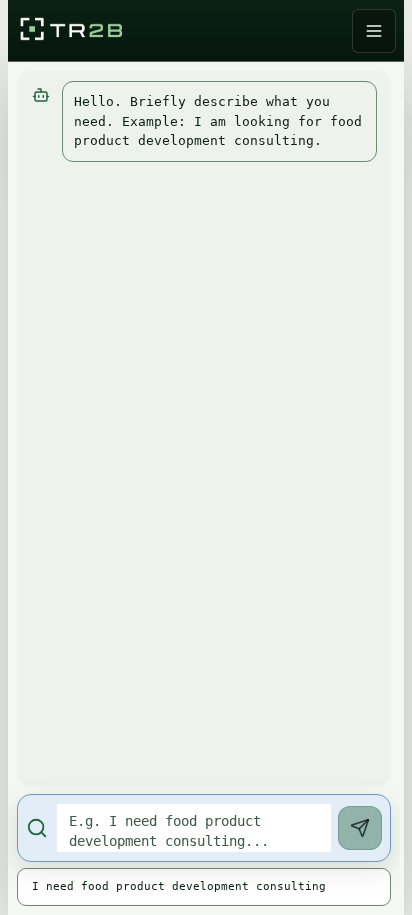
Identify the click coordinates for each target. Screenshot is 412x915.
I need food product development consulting (179, 886)
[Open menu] (374, 31)
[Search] (360, 828)
